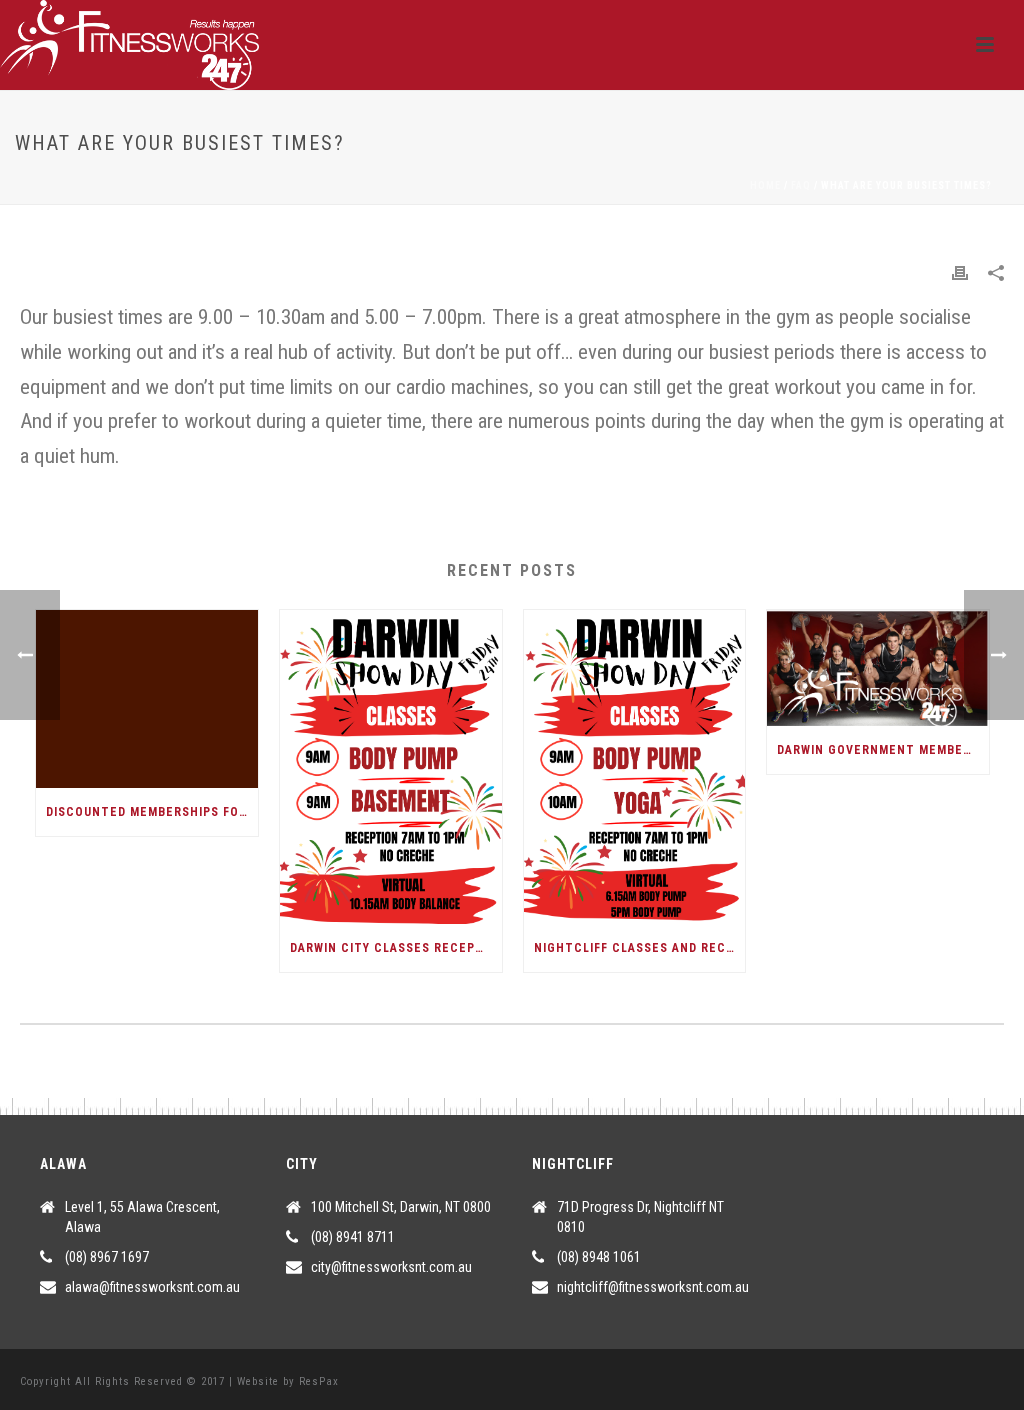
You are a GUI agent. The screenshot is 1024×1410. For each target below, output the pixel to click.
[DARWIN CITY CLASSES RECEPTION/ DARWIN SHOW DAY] (391, 767)
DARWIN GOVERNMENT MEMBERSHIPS (883, 750)
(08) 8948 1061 (599, 1257)
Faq (801, 185)
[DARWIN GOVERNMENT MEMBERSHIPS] (878, 668)
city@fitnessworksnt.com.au (391, 1267)
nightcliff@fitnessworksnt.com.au (653, 1287)
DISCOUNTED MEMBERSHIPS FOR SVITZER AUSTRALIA (152, 812)
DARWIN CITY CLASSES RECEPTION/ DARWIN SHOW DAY (396, 948)
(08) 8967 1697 (107, 1257)
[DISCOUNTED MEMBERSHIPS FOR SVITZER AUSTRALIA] (147, 699)
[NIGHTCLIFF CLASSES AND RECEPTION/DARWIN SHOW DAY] (635, 767)
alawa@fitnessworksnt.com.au (152, 1287)
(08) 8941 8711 (353, 1237)
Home (765, 185)
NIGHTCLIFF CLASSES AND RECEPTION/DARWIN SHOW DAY (640, 948)
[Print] (960, 272)
